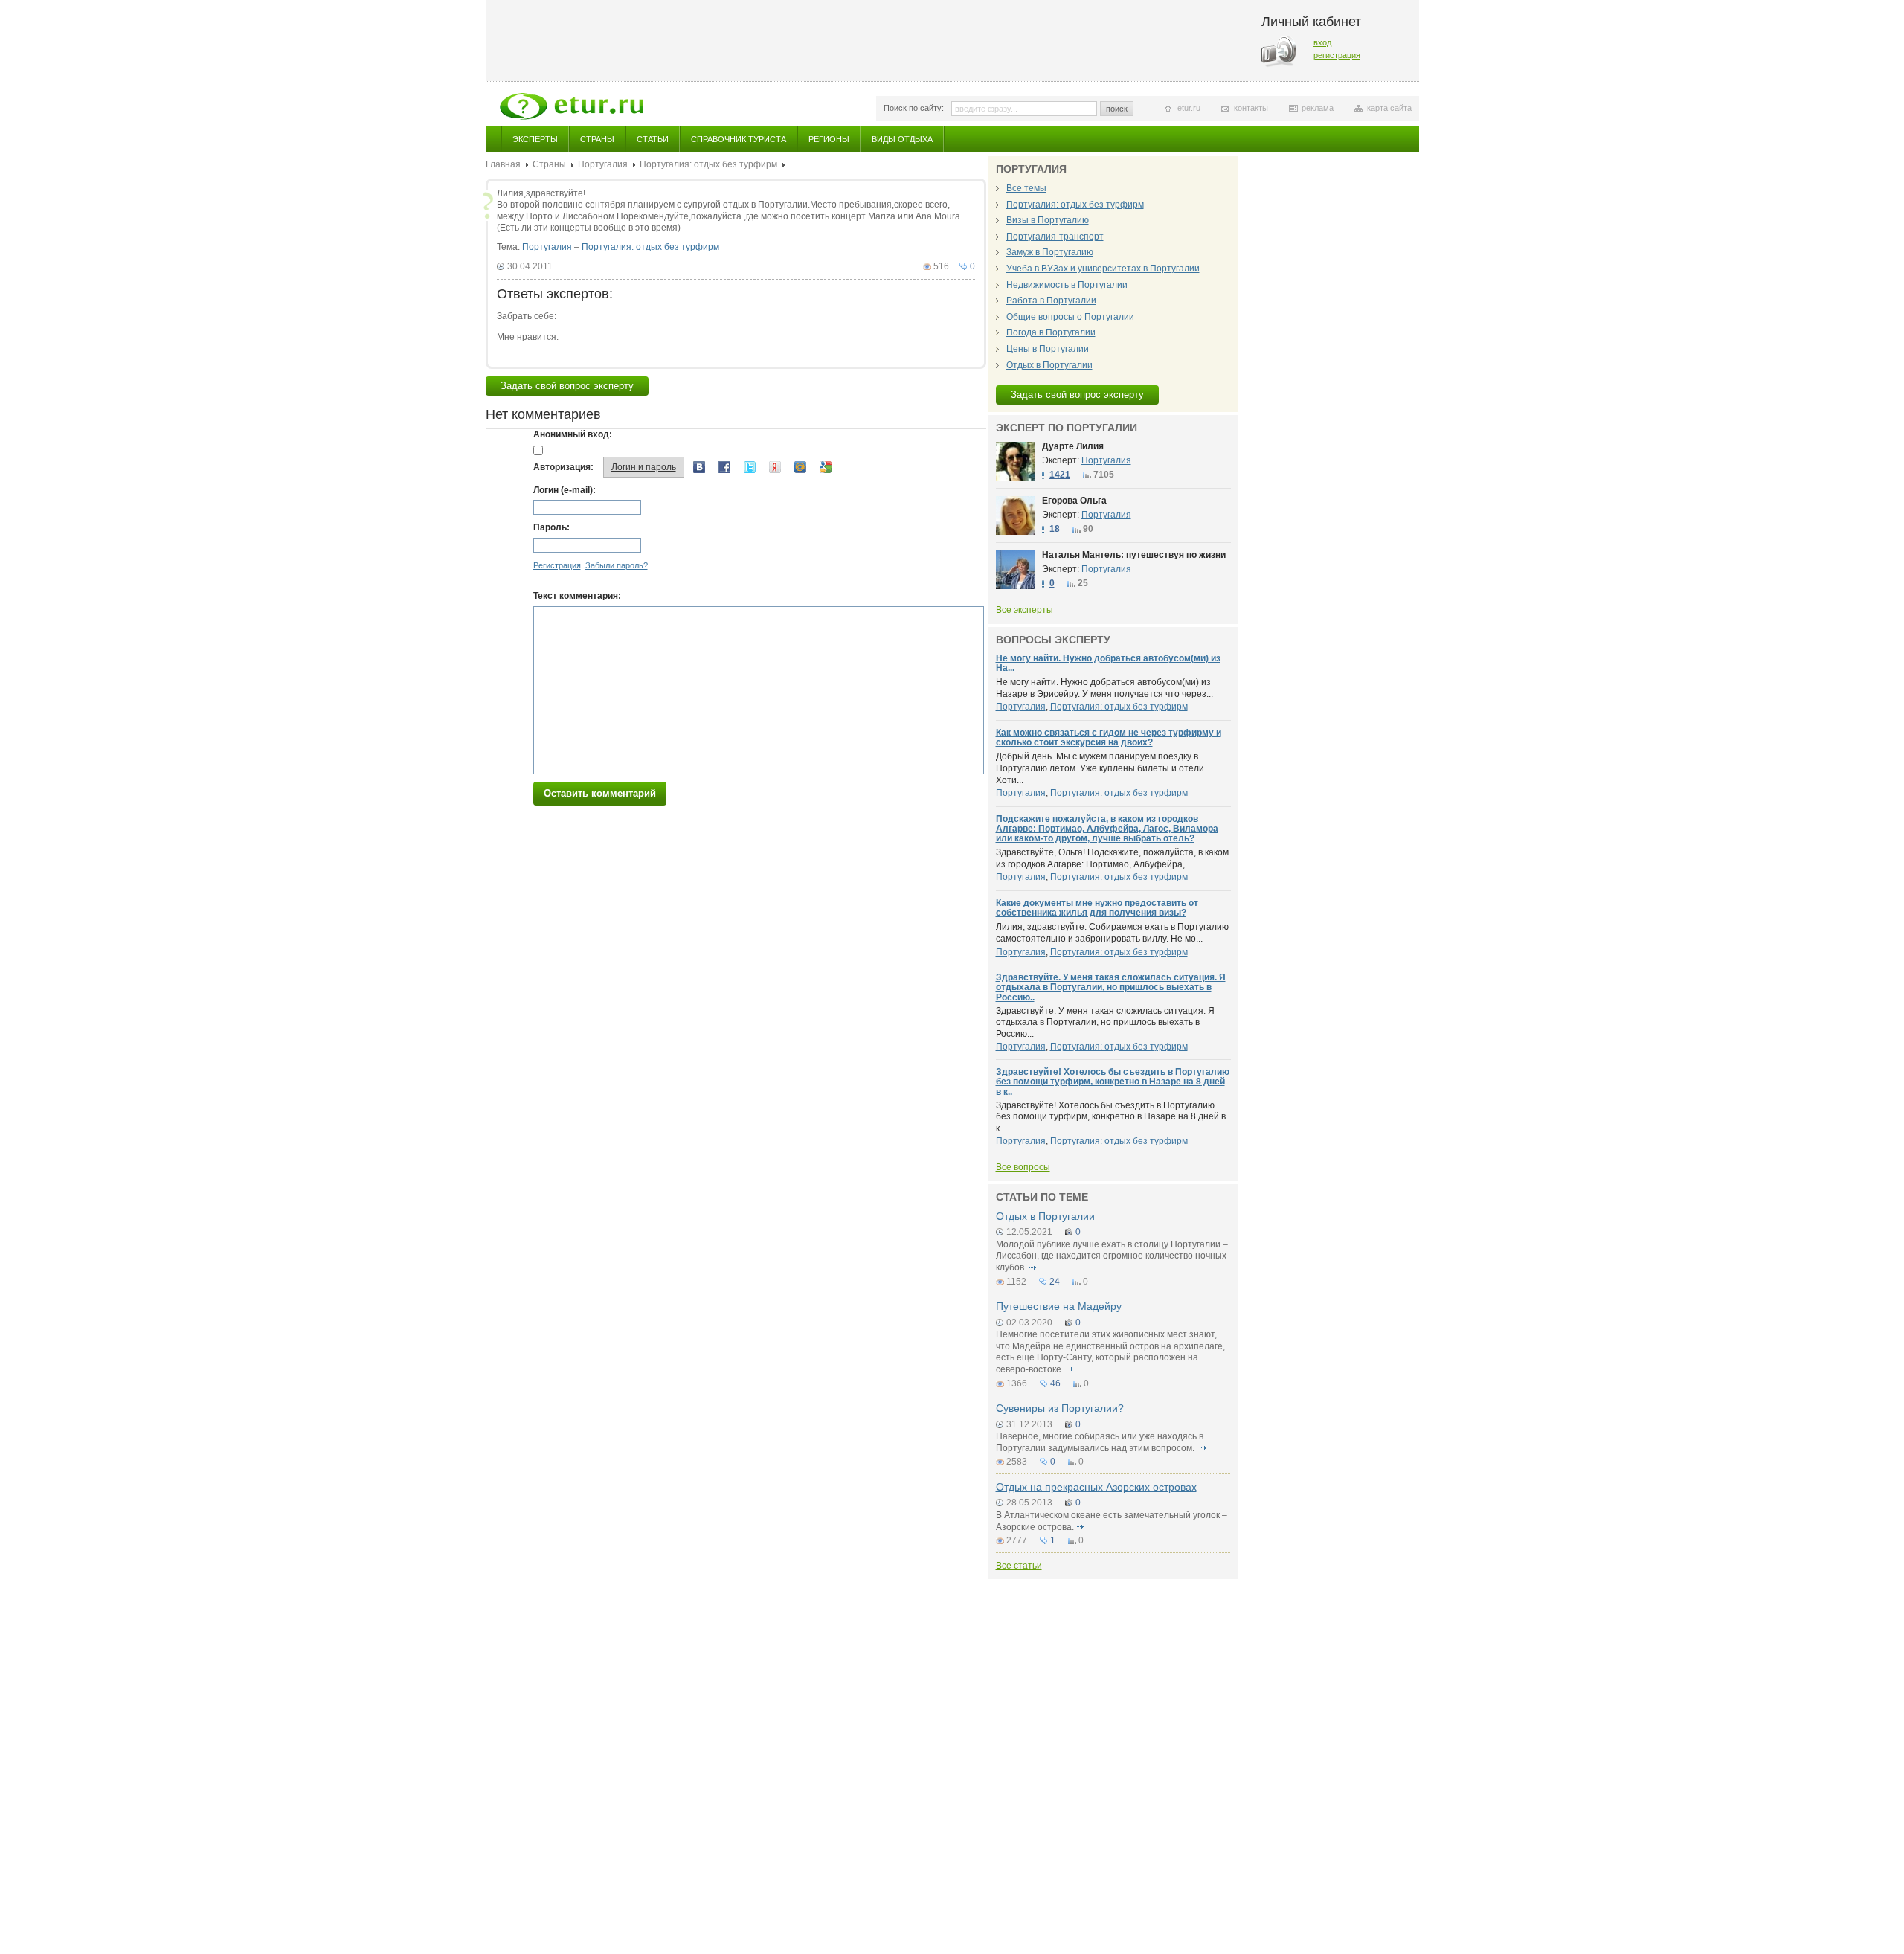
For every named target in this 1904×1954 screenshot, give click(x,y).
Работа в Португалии (1051, 301)
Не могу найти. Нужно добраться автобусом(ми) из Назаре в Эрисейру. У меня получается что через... (1104, 688)
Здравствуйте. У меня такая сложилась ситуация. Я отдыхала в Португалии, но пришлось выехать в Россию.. (1111, 987)
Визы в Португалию (1048, 220)
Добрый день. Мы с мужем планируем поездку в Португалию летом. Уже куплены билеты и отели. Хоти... (1101, 768)
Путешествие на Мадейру (1059, 1306)
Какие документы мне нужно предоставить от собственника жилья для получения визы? (1097, 908)
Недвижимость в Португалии (1067, 285)
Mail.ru (800, 467)
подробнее (1033, 1267)
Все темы (1026, 188)
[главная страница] (572, 106)
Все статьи (1019, 1566)
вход (1322, 42)
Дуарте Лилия (1073, 446)
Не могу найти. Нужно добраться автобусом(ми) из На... (1108, 663)
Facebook (724, 467)
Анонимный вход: (573, 434)
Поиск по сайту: (914, 108)
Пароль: (551, 527)
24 (1055, 1282)
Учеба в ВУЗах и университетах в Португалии (1103, 269)
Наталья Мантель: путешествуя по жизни (1134, 555)
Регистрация (557, 565)
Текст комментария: (577, 596)
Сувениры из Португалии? (1060, 1408)
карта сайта (1389, 108)
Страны (597, 139)
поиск (1117, 109)
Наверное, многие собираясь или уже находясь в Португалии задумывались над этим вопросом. (1100, 1442)
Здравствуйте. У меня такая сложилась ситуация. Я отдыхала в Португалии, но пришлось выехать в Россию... (1105, 1022)
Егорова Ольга (1074, 501)
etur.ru (1189, 108)
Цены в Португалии (1048, 349)
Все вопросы (1023, 1167)
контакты (1251, 108)
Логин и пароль (644, 467)
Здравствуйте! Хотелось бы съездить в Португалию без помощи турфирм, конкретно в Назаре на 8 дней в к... (1111, 1117)
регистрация (1337, 55)
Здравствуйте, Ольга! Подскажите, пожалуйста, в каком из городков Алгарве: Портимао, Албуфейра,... (1112, 858)
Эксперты (535, 139)
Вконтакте (699, 467)
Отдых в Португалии (1049, 365)
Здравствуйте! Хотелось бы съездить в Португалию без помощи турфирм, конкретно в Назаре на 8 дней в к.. (1113, 1082)
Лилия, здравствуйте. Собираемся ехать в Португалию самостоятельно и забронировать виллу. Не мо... (1112, 933)
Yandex (775, 467)
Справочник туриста (739, 139)
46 (1055, 1383)
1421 (1060, 475)
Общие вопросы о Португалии (1070, 317)
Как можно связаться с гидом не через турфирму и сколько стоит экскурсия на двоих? (1109, 737)
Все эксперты (1025, 610)
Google (826, 467)
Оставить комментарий (600, 793)
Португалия (603, 164)
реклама (1318, 108)
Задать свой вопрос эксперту (567, 386)
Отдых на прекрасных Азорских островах (1096, 1487)
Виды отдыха (902, 139)
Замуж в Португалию (1050, 252)
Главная (503, 164)
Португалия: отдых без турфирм (708, 164)
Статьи (653, 139)
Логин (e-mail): (565, 490)
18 (1055, 529)
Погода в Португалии (1051, 332)
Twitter (750, 467)
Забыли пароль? (617, 565)
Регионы (829, 139)
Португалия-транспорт (1055, 237)
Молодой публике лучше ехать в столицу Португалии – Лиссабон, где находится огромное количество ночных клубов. (1112, 1256)
